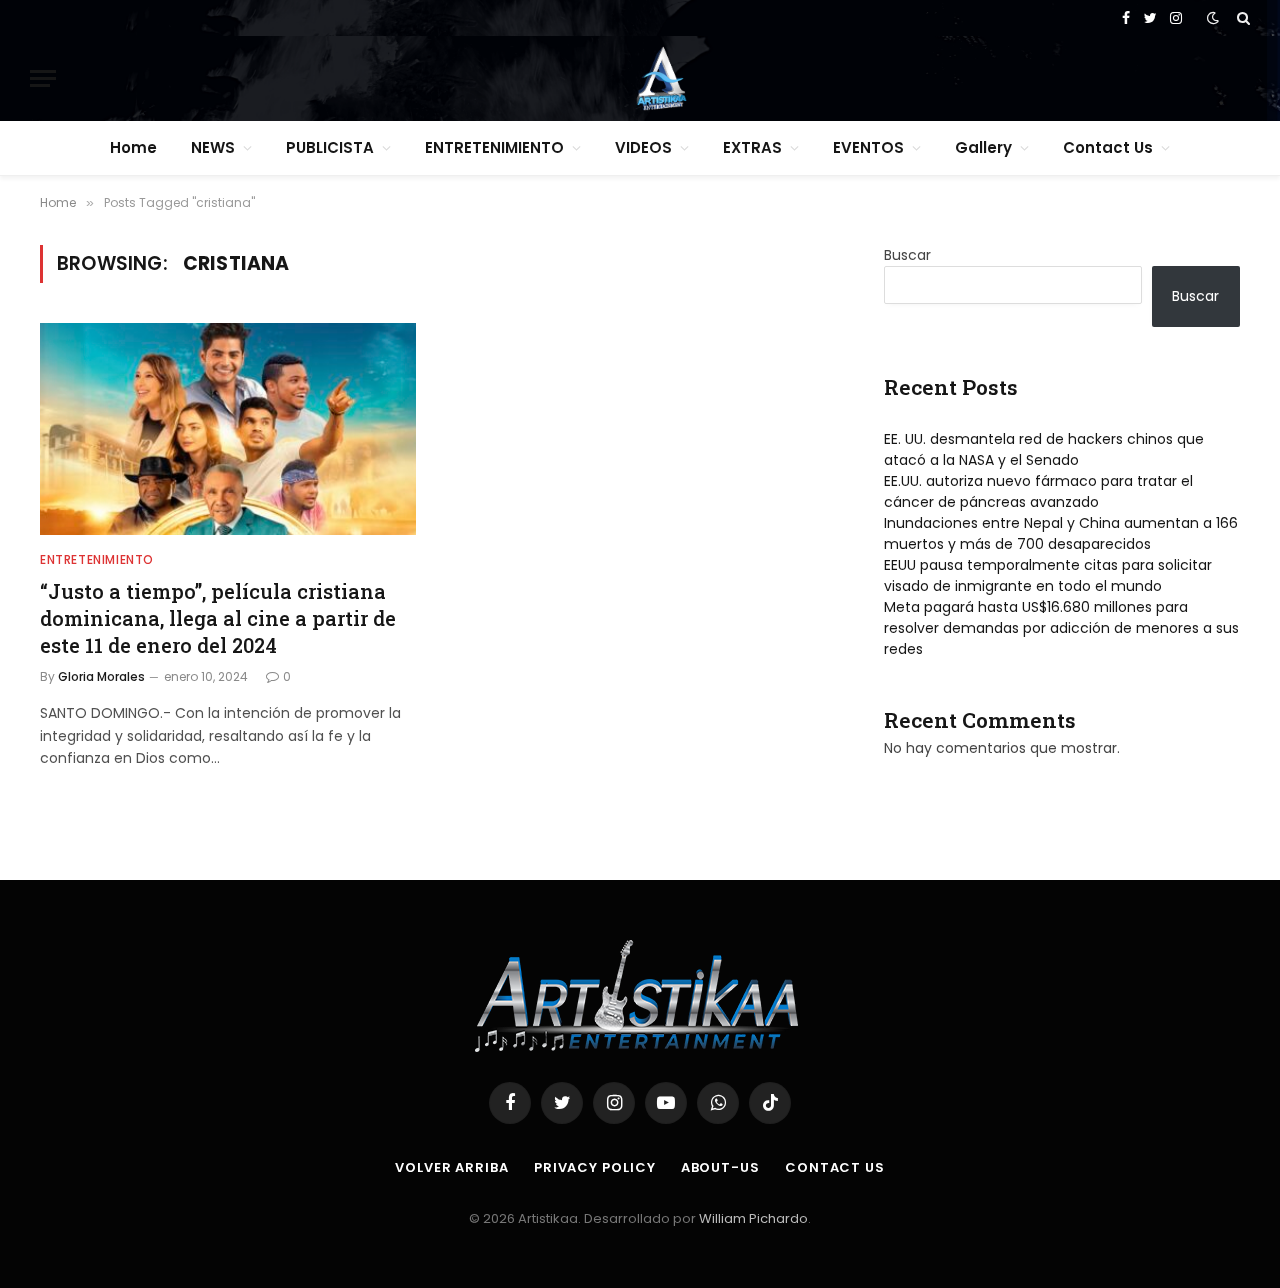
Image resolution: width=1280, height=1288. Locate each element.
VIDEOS (643, 147)
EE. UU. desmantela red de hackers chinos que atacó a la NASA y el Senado (1044, 449)
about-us (720, 1167)
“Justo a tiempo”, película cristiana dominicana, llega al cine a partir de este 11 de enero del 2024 (218, 618)
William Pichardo (753, 1218)
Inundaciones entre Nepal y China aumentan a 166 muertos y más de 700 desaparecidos (1061, 533)
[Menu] (43, 78)
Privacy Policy (595, 1167)
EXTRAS (752, 147)
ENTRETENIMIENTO (494, 147)
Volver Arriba (452, 1167)
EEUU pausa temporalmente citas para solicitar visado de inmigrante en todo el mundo (1048, 575)
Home (133, 147)
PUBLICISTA (330, 147)
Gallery (983, 147)
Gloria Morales (101, 676)
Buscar (907, 255)
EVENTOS (868, 147)
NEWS (213, 147)
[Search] (1241, 18)
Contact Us (1108, 147)
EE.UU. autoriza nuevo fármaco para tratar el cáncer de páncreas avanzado (1038, 491)
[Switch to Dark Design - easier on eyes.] (1213, 18)
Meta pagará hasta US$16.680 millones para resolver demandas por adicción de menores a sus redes (1061, 628)
